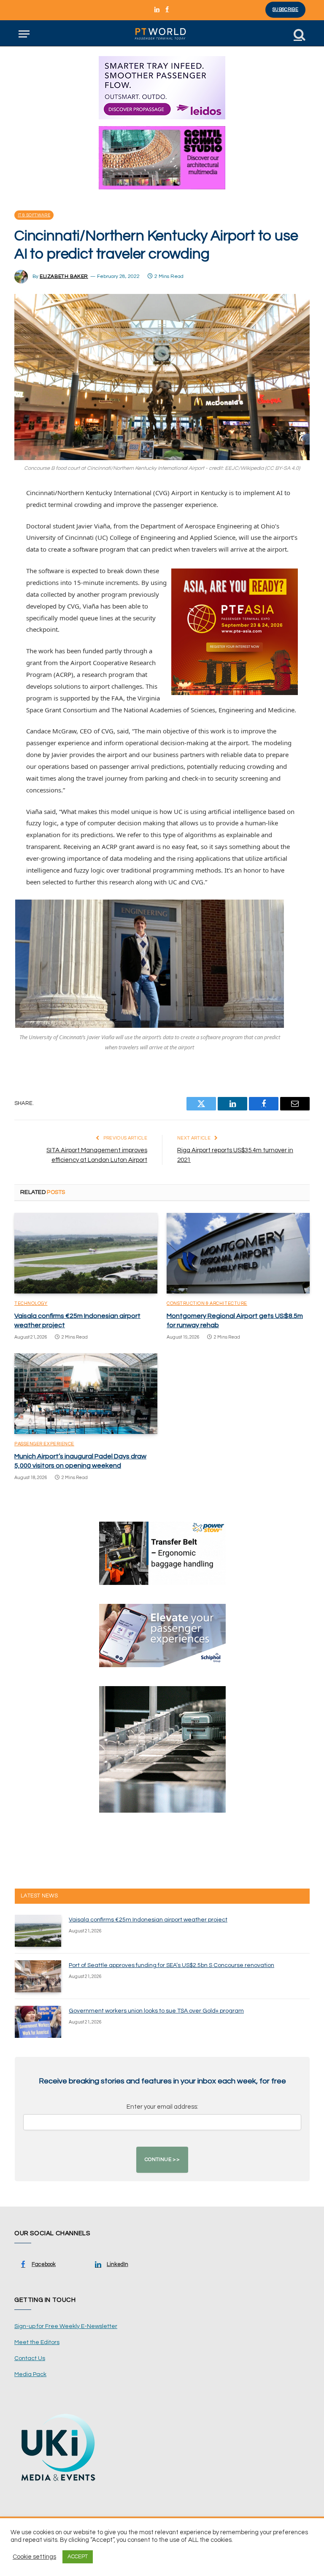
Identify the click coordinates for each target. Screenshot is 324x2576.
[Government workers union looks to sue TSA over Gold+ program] (38, 2022)
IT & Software (34, 215)
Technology (31, 1303)
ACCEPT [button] (78, 2557)
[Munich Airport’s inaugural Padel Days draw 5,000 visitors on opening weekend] (86, 1394)
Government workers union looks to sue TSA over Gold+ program (156, 2011)
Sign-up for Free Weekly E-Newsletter (66, 2326)
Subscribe (285, 9)
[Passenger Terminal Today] (162, 34)
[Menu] (24, 34)
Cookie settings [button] (34, 2557)
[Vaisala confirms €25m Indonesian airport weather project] (86, 1253)
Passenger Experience (44, 1444)
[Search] (299, 34)
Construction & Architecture (207, 1303)
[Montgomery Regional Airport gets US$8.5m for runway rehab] (238, 1253)
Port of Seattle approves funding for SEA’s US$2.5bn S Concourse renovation (171, 1965)
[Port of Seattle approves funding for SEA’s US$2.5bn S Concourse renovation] (38, 1976)
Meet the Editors (37, 2342)
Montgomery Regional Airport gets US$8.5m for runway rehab (235, 1320)
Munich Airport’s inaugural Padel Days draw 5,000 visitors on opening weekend (80, 1461)
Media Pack (30, 2374)
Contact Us (30, 2358)
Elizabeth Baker (64, 276)
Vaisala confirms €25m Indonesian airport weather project (77, 1320)
